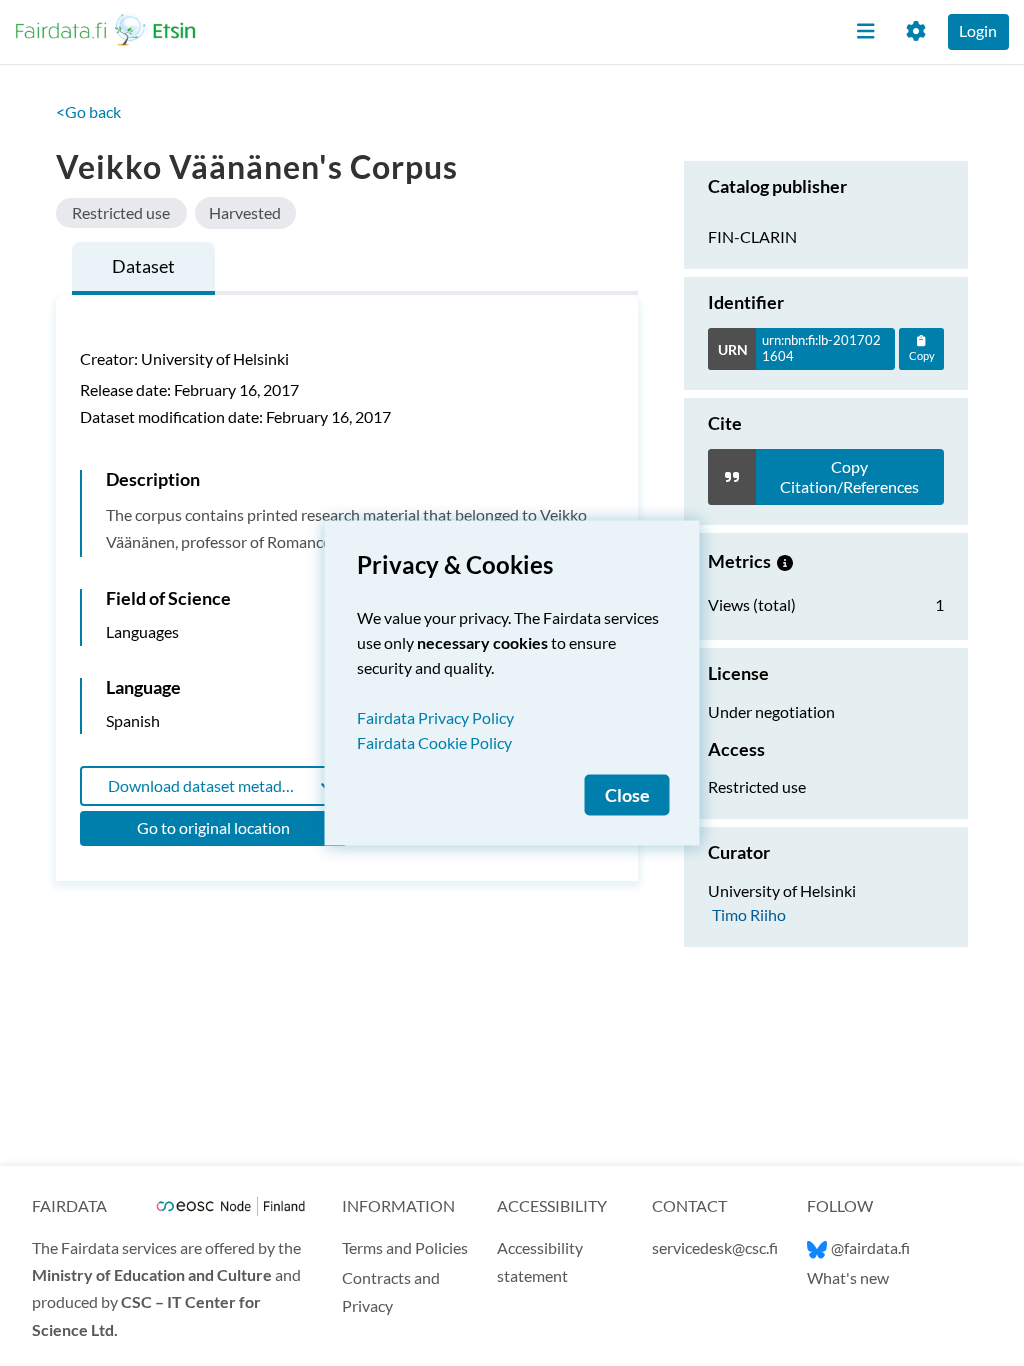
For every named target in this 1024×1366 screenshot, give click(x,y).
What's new (848, 1277)
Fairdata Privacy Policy (435, 717)
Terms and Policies (405, 1247)
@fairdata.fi (870, 1247)
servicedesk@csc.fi (715, 1247)
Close (627, 795)
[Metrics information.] (785, 561)
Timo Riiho (749, 914)
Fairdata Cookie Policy (434, 742)
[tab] (143, 268)
